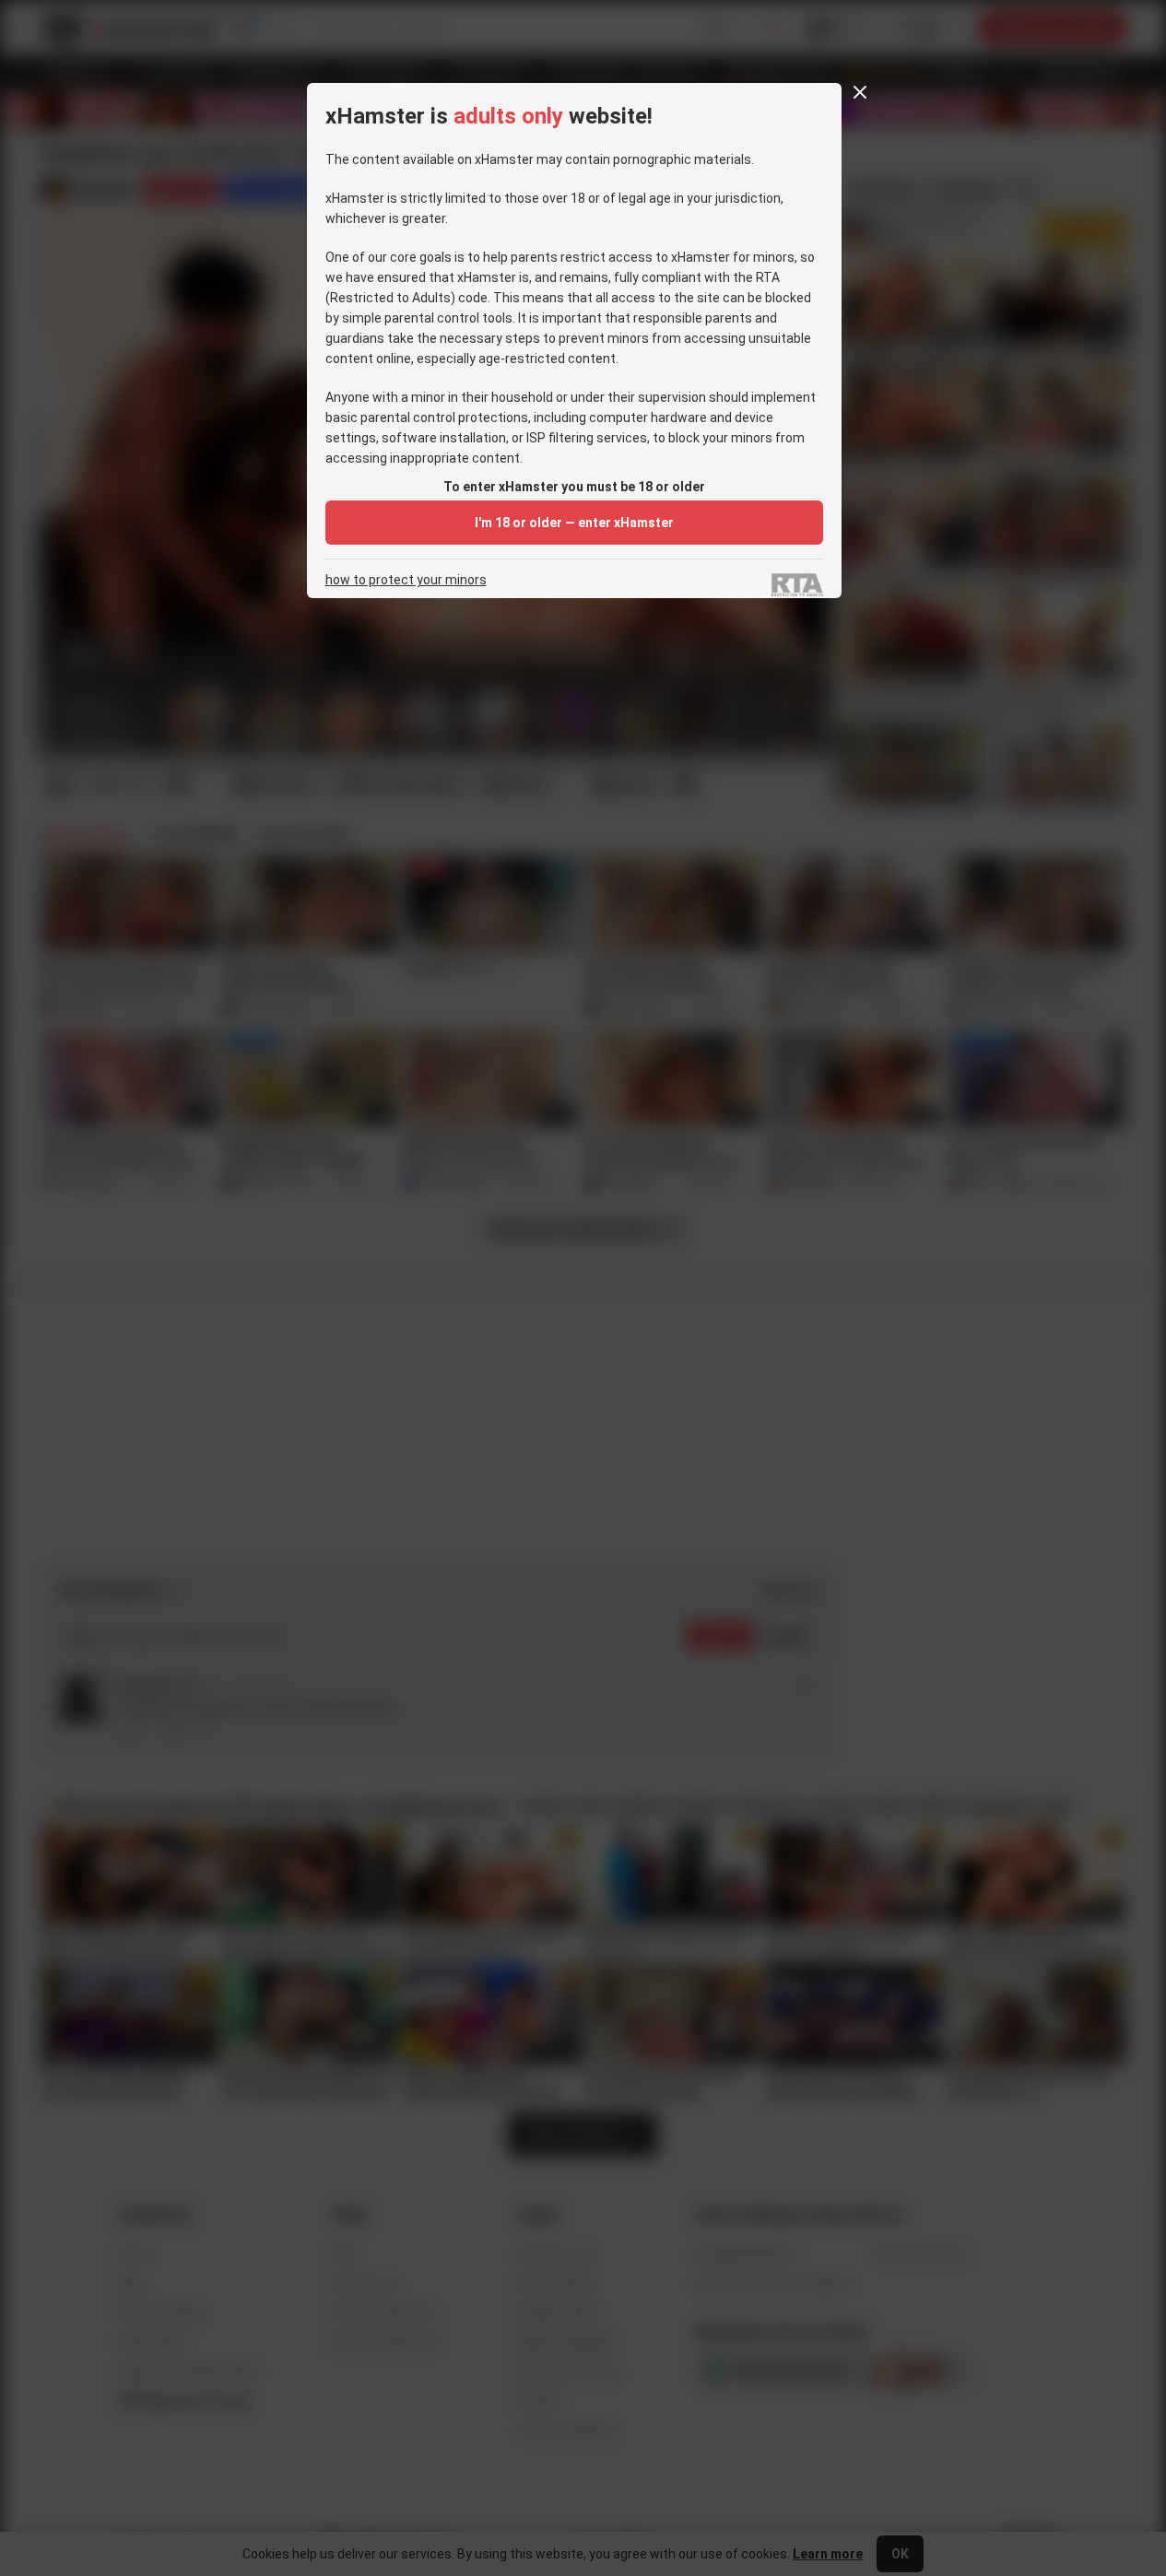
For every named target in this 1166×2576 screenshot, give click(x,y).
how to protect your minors (406, 580)
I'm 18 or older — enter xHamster (574, 523)
